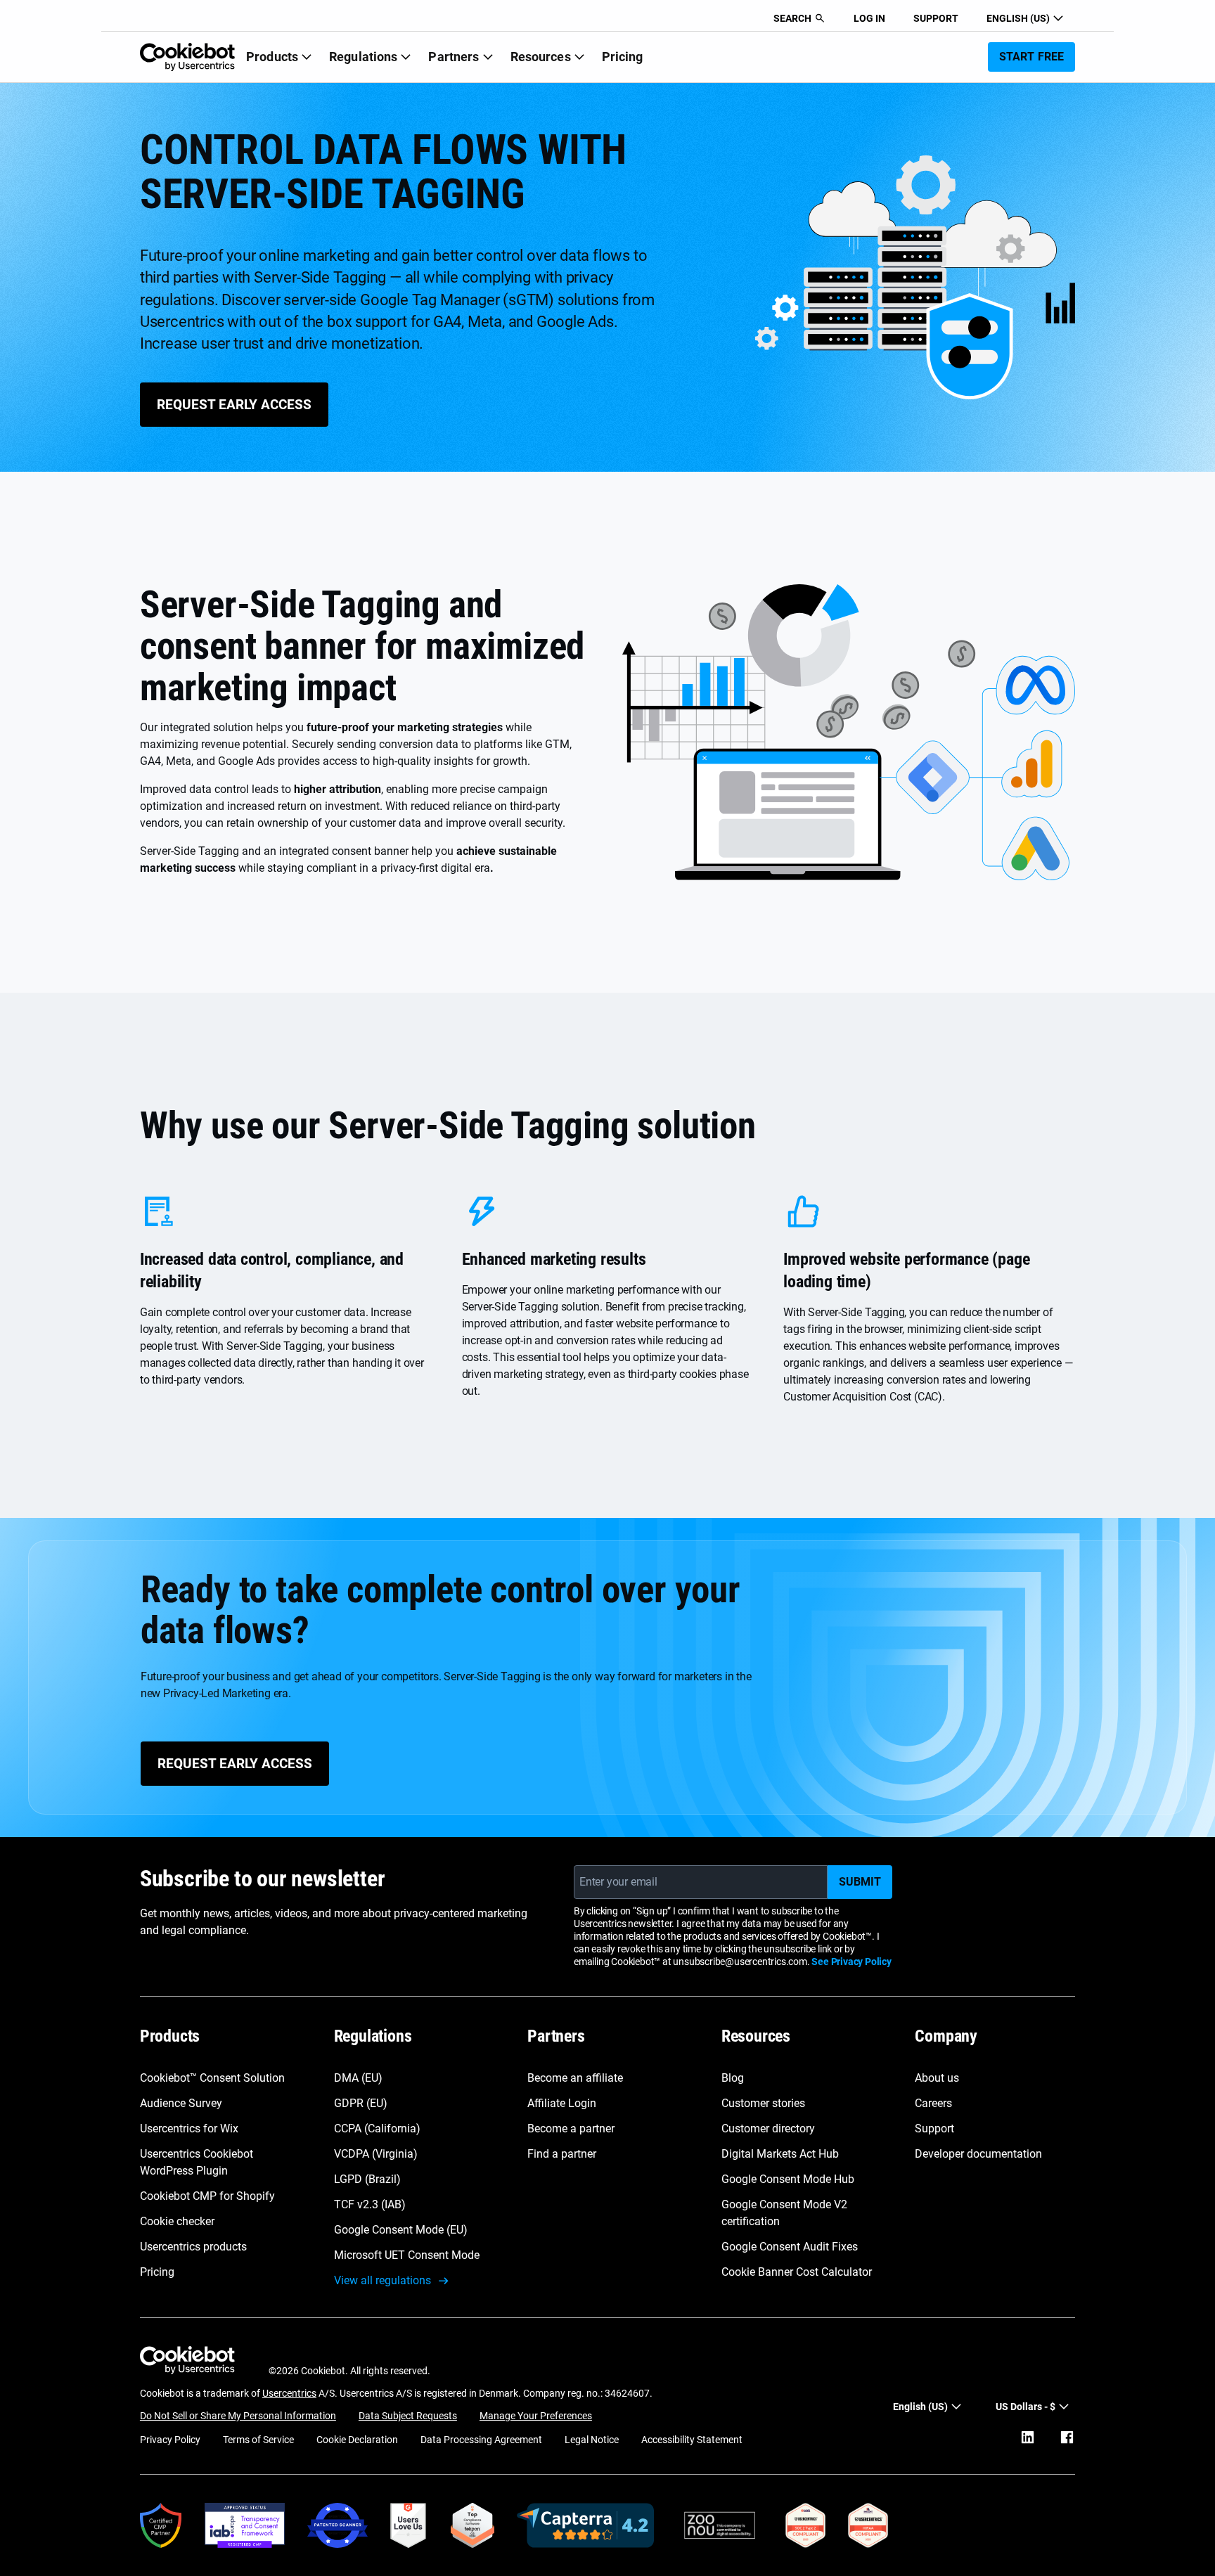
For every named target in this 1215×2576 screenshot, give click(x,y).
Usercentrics (289, 2393)
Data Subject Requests (408, 2416)
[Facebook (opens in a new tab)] (1067, 2437)
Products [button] (272, 57)
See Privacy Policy (851, 1962)
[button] (799, 18)
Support (936, 18)
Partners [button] (454, 57)
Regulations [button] (363, 57)
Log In (869, 18)
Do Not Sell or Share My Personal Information (238, 2416)
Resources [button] (541, 57)
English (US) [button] (1018, 18)
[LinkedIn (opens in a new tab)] (1027, 2437)
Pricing (623, 57)
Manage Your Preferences (536, 2416)
